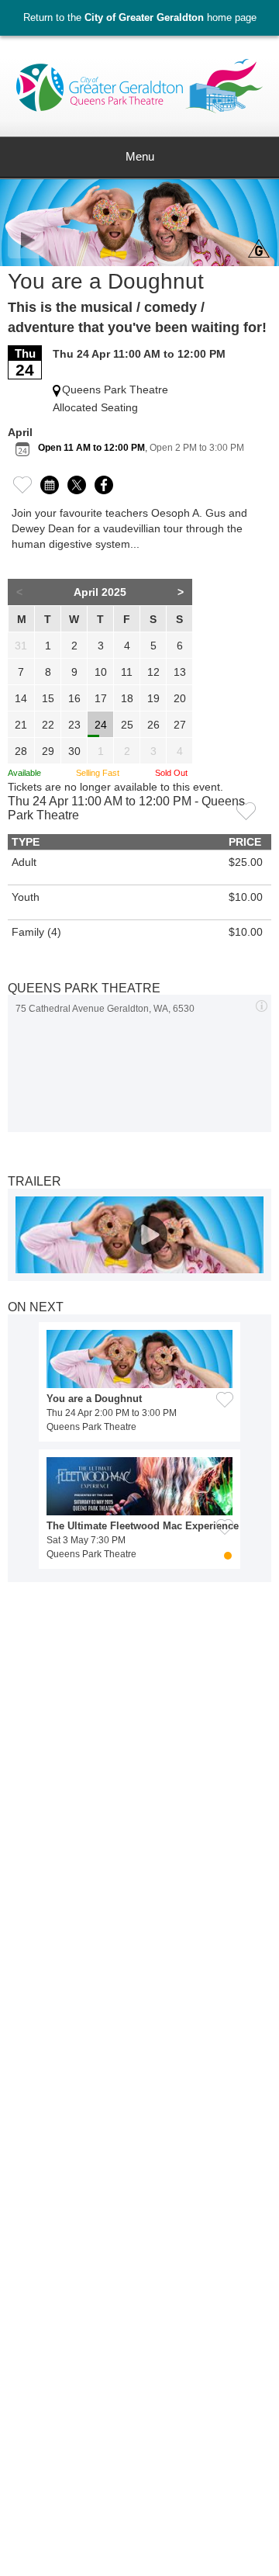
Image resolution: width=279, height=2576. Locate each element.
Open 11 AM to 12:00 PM (91, 448)
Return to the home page (140, 17)
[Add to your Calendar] (50, 483)
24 (101, 725)
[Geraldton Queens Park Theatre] (139, 92)
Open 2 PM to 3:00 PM (197, 448)
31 (21, 646)
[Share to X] (77, 483)
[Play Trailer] (139, 1235)
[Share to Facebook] (104, 483)
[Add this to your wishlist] (246, 810)
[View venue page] (262, 1005)
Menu (140, 157)
